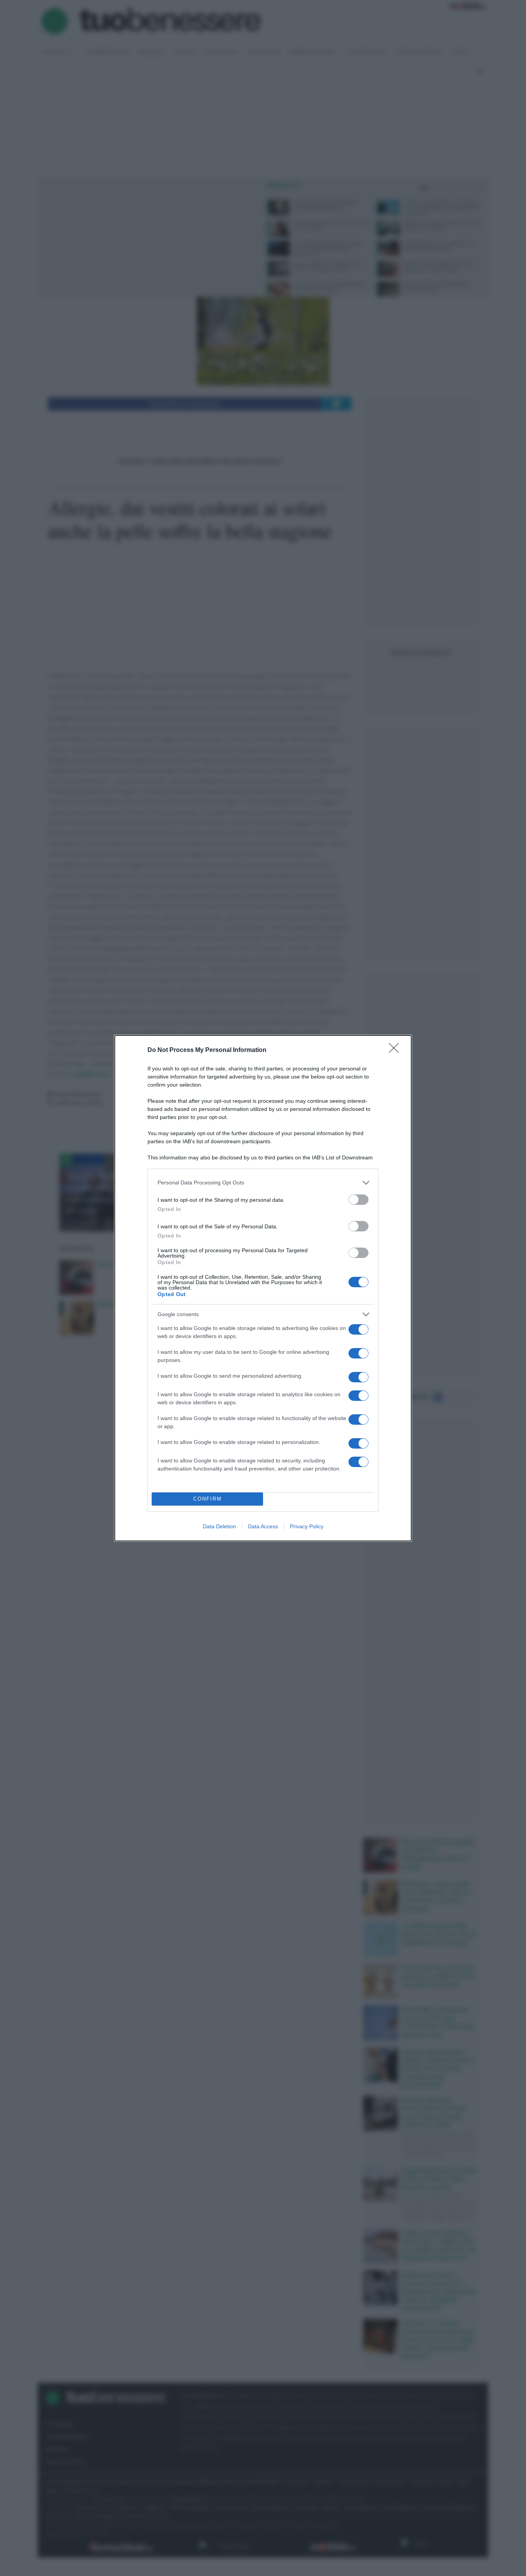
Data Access (263, 1526)
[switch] (358, 1200)
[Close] (396, 1050)
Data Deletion (219, 1526)
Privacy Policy (307, 1526)
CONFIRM (208, 1499)
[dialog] (263, 1288)
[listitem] (263, 1183)
